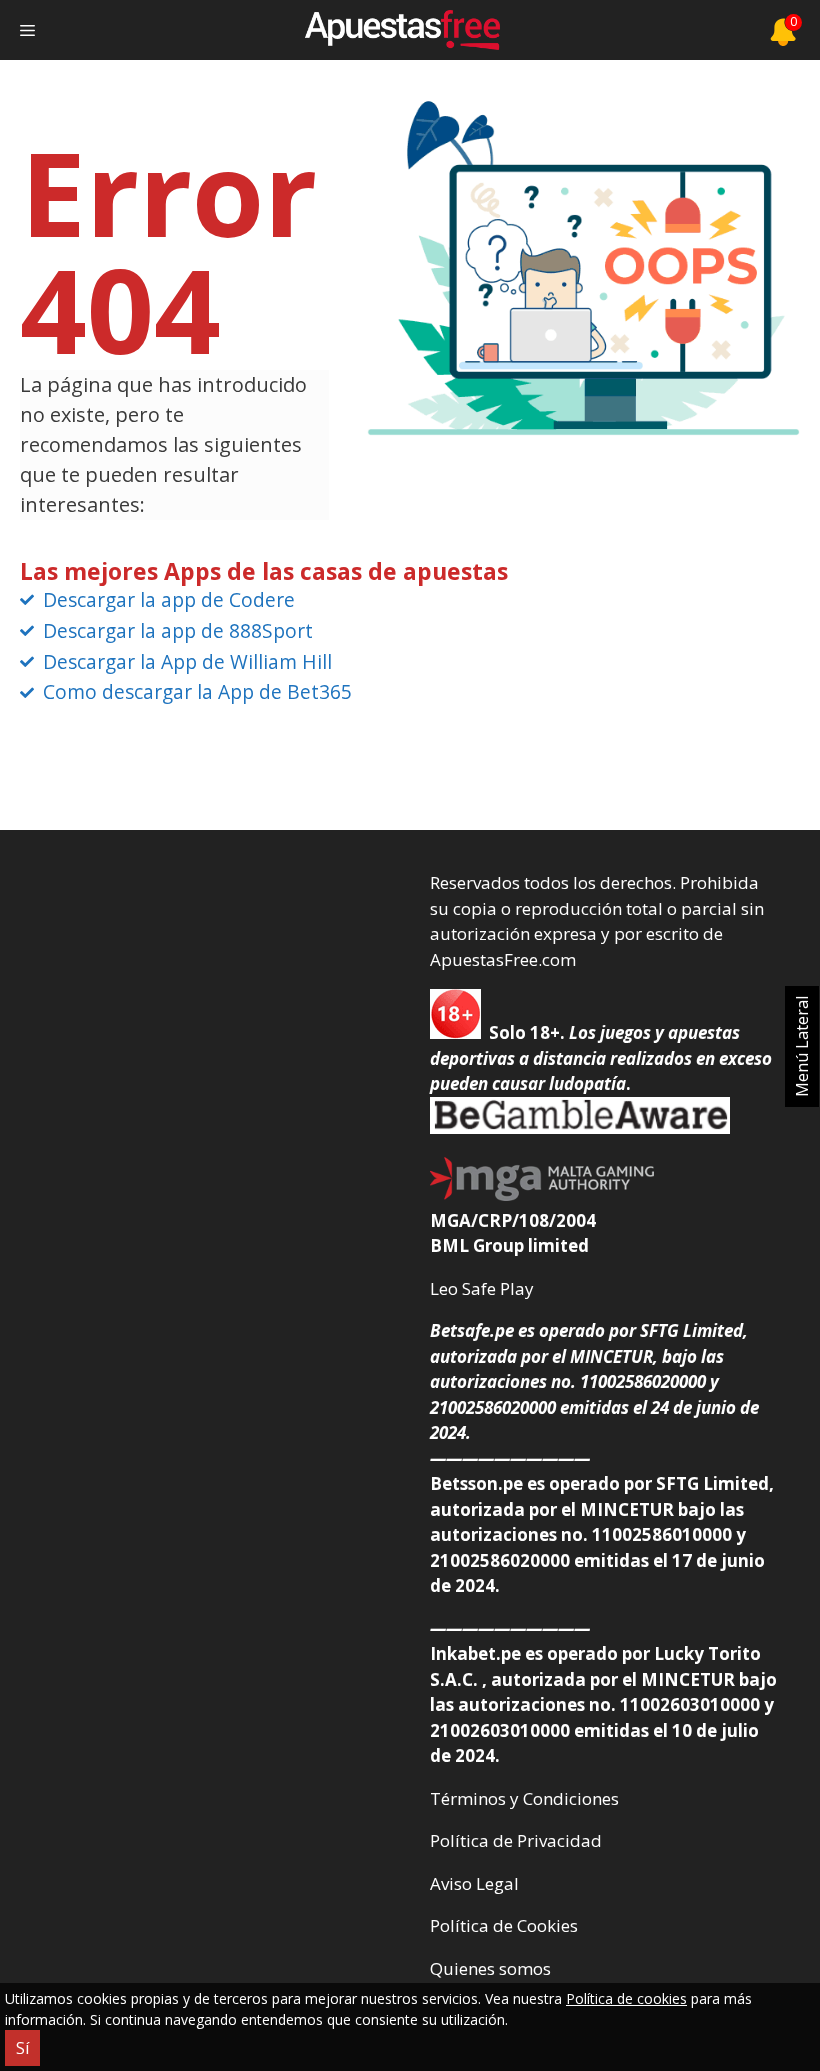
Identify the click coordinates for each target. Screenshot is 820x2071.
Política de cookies (626, 1998)
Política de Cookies (504, 1925)
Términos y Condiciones (524, 1798)
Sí (22, 2048)
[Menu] (27, 30)
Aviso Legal (474, 1883)
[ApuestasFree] (402, 30)
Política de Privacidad (516, 1840)
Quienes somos (490, 1968)
